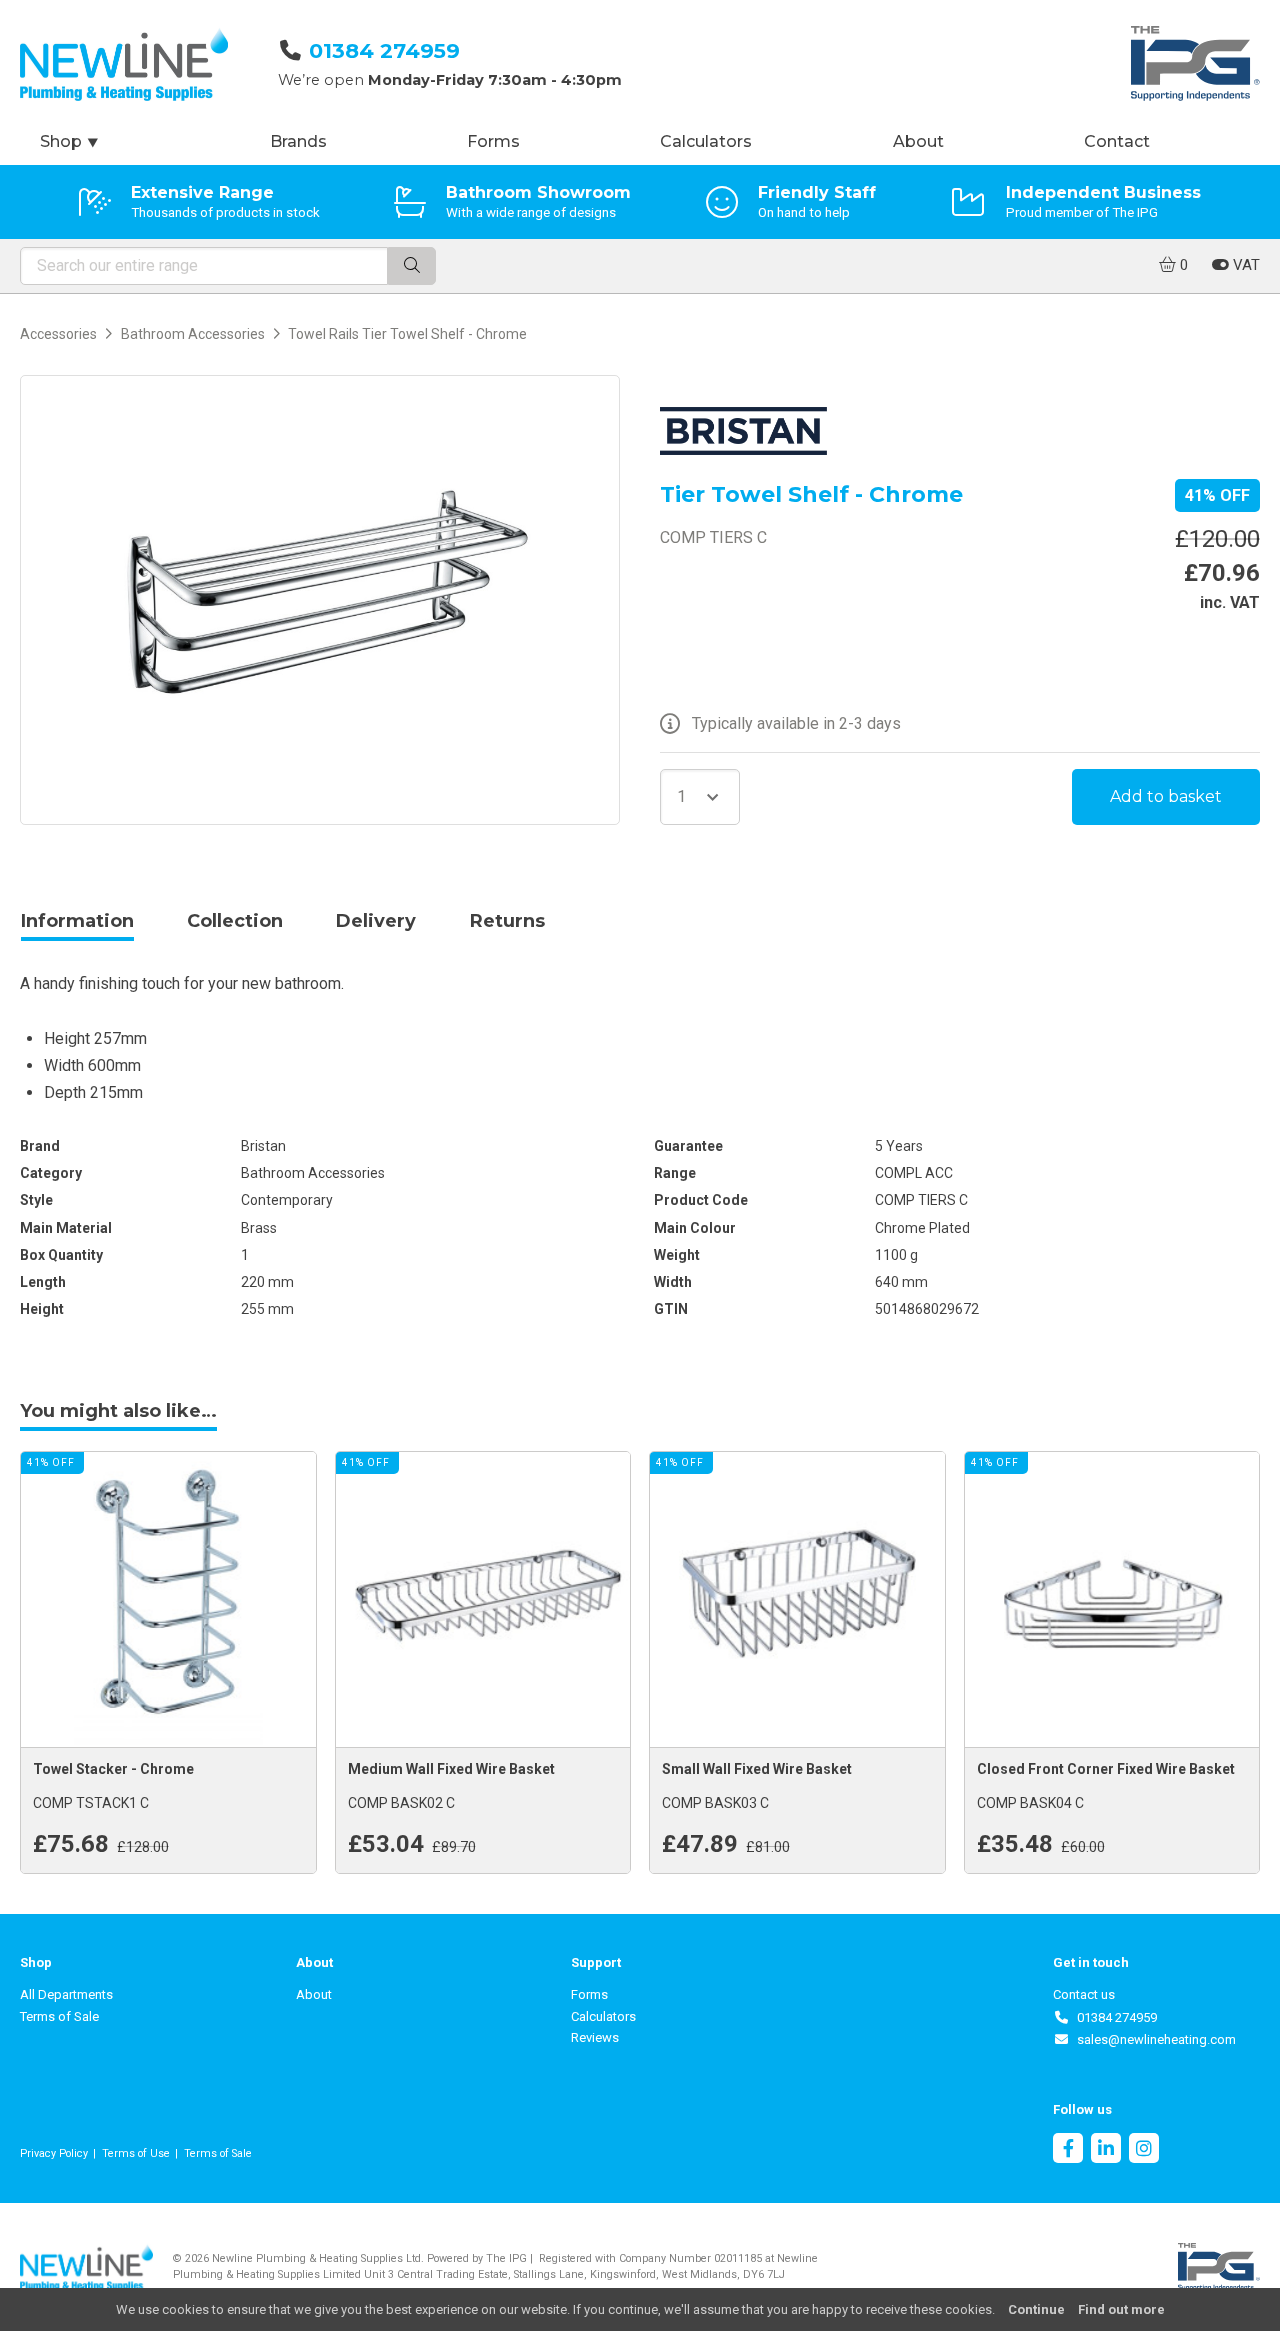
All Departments (66, 1994)
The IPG (506, 2258)
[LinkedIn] (1106, 2150)
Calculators (706, 141)
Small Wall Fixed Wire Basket (757, 1769)
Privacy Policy (54, 2153)
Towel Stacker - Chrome (113, 1769)
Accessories (58, 334)
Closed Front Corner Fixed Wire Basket (1106, 1769)
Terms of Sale (59, 2016)
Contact (1117, 141)
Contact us (1084, 1994)
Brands (298, 141)
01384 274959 (384, 50)
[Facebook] (1068, 2150)
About (918, 141)
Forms (493, 141)
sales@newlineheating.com (1153, 2039)
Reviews (595, 2037)
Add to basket (1166, 796)
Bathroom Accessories (193, 334)
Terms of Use (136, 2153)
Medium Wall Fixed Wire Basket (451, 1769)
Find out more (1121, 2309)
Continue (1036, 2309)
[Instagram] (1144, 2150)
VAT (1244, 265)
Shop (70, 141)
